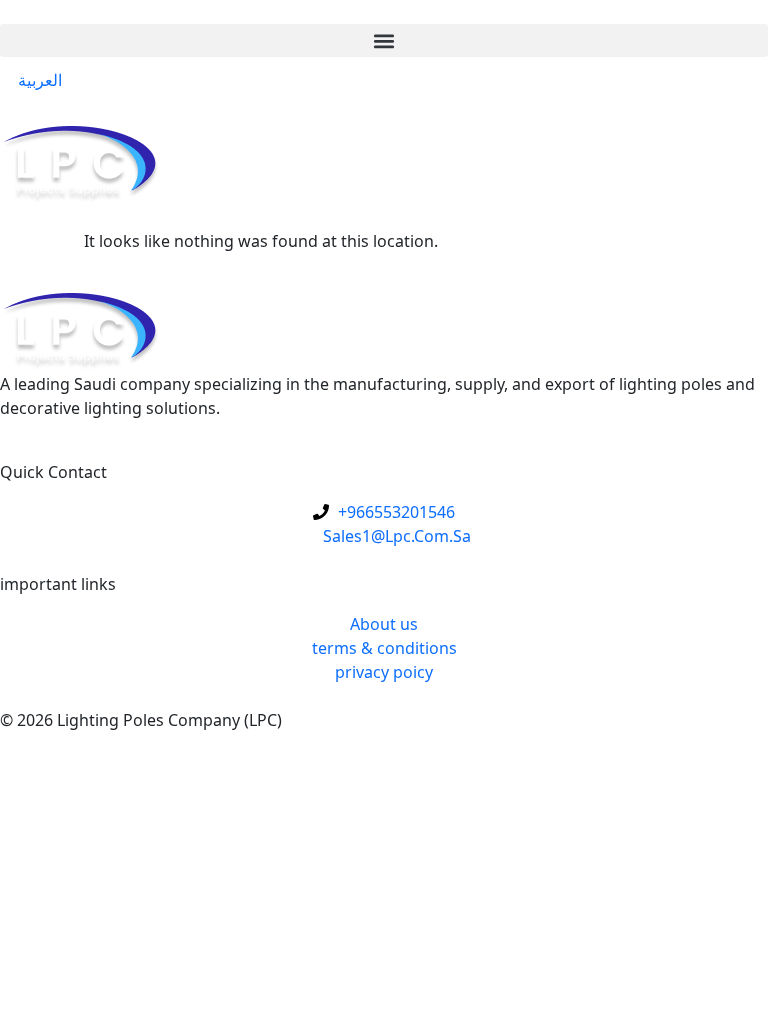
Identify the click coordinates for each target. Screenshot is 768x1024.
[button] (384, 40)
